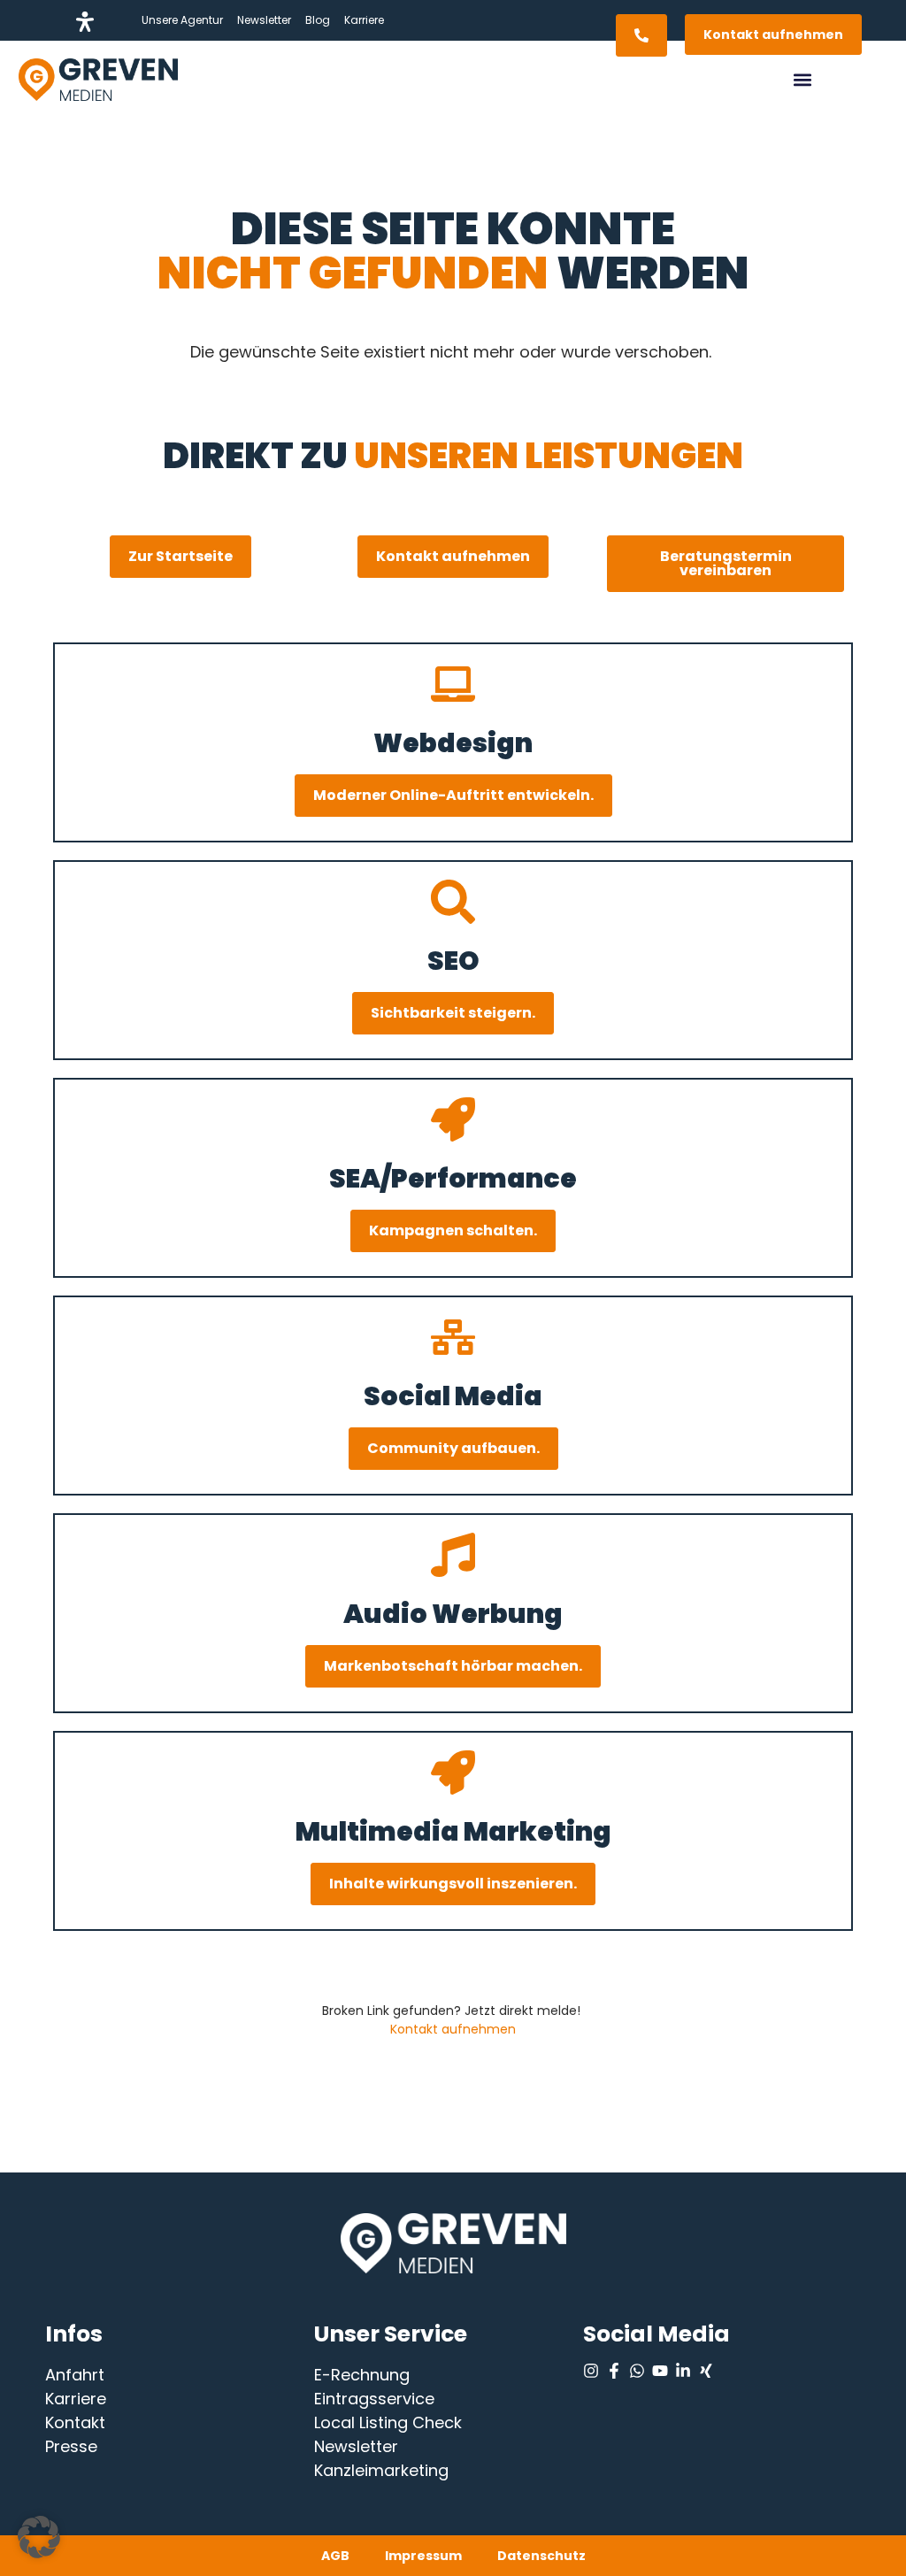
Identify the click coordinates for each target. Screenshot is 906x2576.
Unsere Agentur (182, 20)
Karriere (364, 20)
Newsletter (264, 20)
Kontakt (75, 2422)
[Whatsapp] (637, 2371)
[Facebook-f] (614, 2371)
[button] (803, 80)
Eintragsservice (374, 2399)
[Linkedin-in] (683, 2371)
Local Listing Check (388, 2422)
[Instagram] (591, 2371)
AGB (335, 2556)
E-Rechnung (362, 2375)
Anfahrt (75, 2375)
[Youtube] (660, 2371)
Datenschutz (541, 2556)
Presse (71, 2446)
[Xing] (706, 2371)
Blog (318, 20)
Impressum (423, 2556)
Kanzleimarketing (381, 2470)
